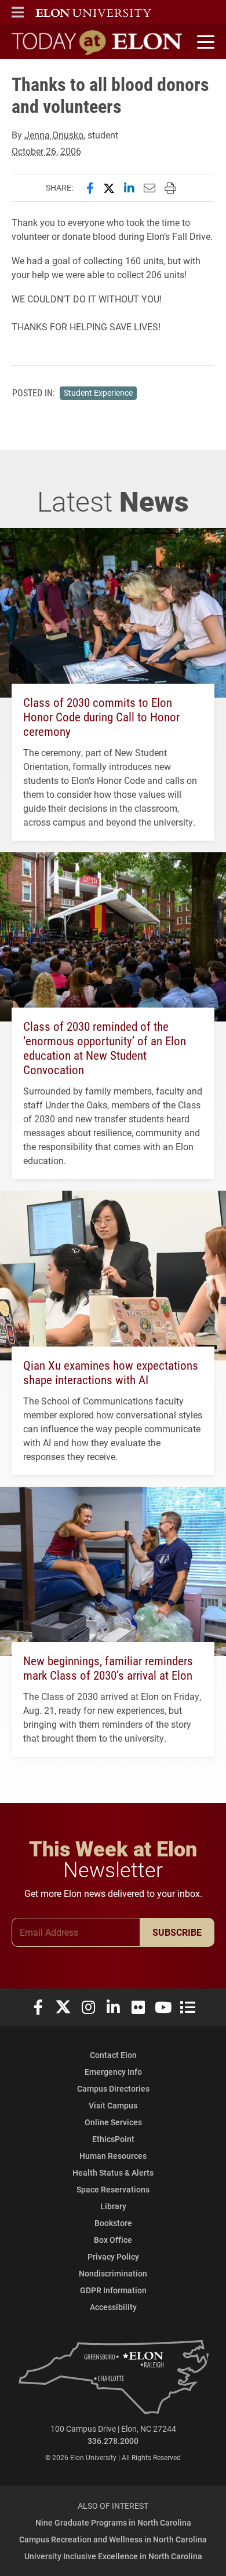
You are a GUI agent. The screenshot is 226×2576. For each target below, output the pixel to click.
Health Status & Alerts (113, 2172)
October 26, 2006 (46, 151)
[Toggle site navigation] (204, 42)
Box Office (113, 2240)
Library (113, 2206)
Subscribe (177, 1932)
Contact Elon (113, 2055)
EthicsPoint (113, 2139)
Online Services (113, 2122)
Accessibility (113, 2307)
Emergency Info (113, 2072)
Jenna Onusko (54, 135)
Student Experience (98, 393)
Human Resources (113, 2156)
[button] (18, 12)
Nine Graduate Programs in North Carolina (113, 2522)
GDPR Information (113, 2290)
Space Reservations (113, 2189)
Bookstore (113, 2223)
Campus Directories (113, 2088)
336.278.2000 (113, 2441)
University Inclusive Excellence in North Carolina (113, 2556)
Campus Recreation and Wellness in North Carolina (113, 2539)
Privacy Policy (113, 2256)
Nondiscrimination (113, 2273)
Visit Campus (113, 2105)
